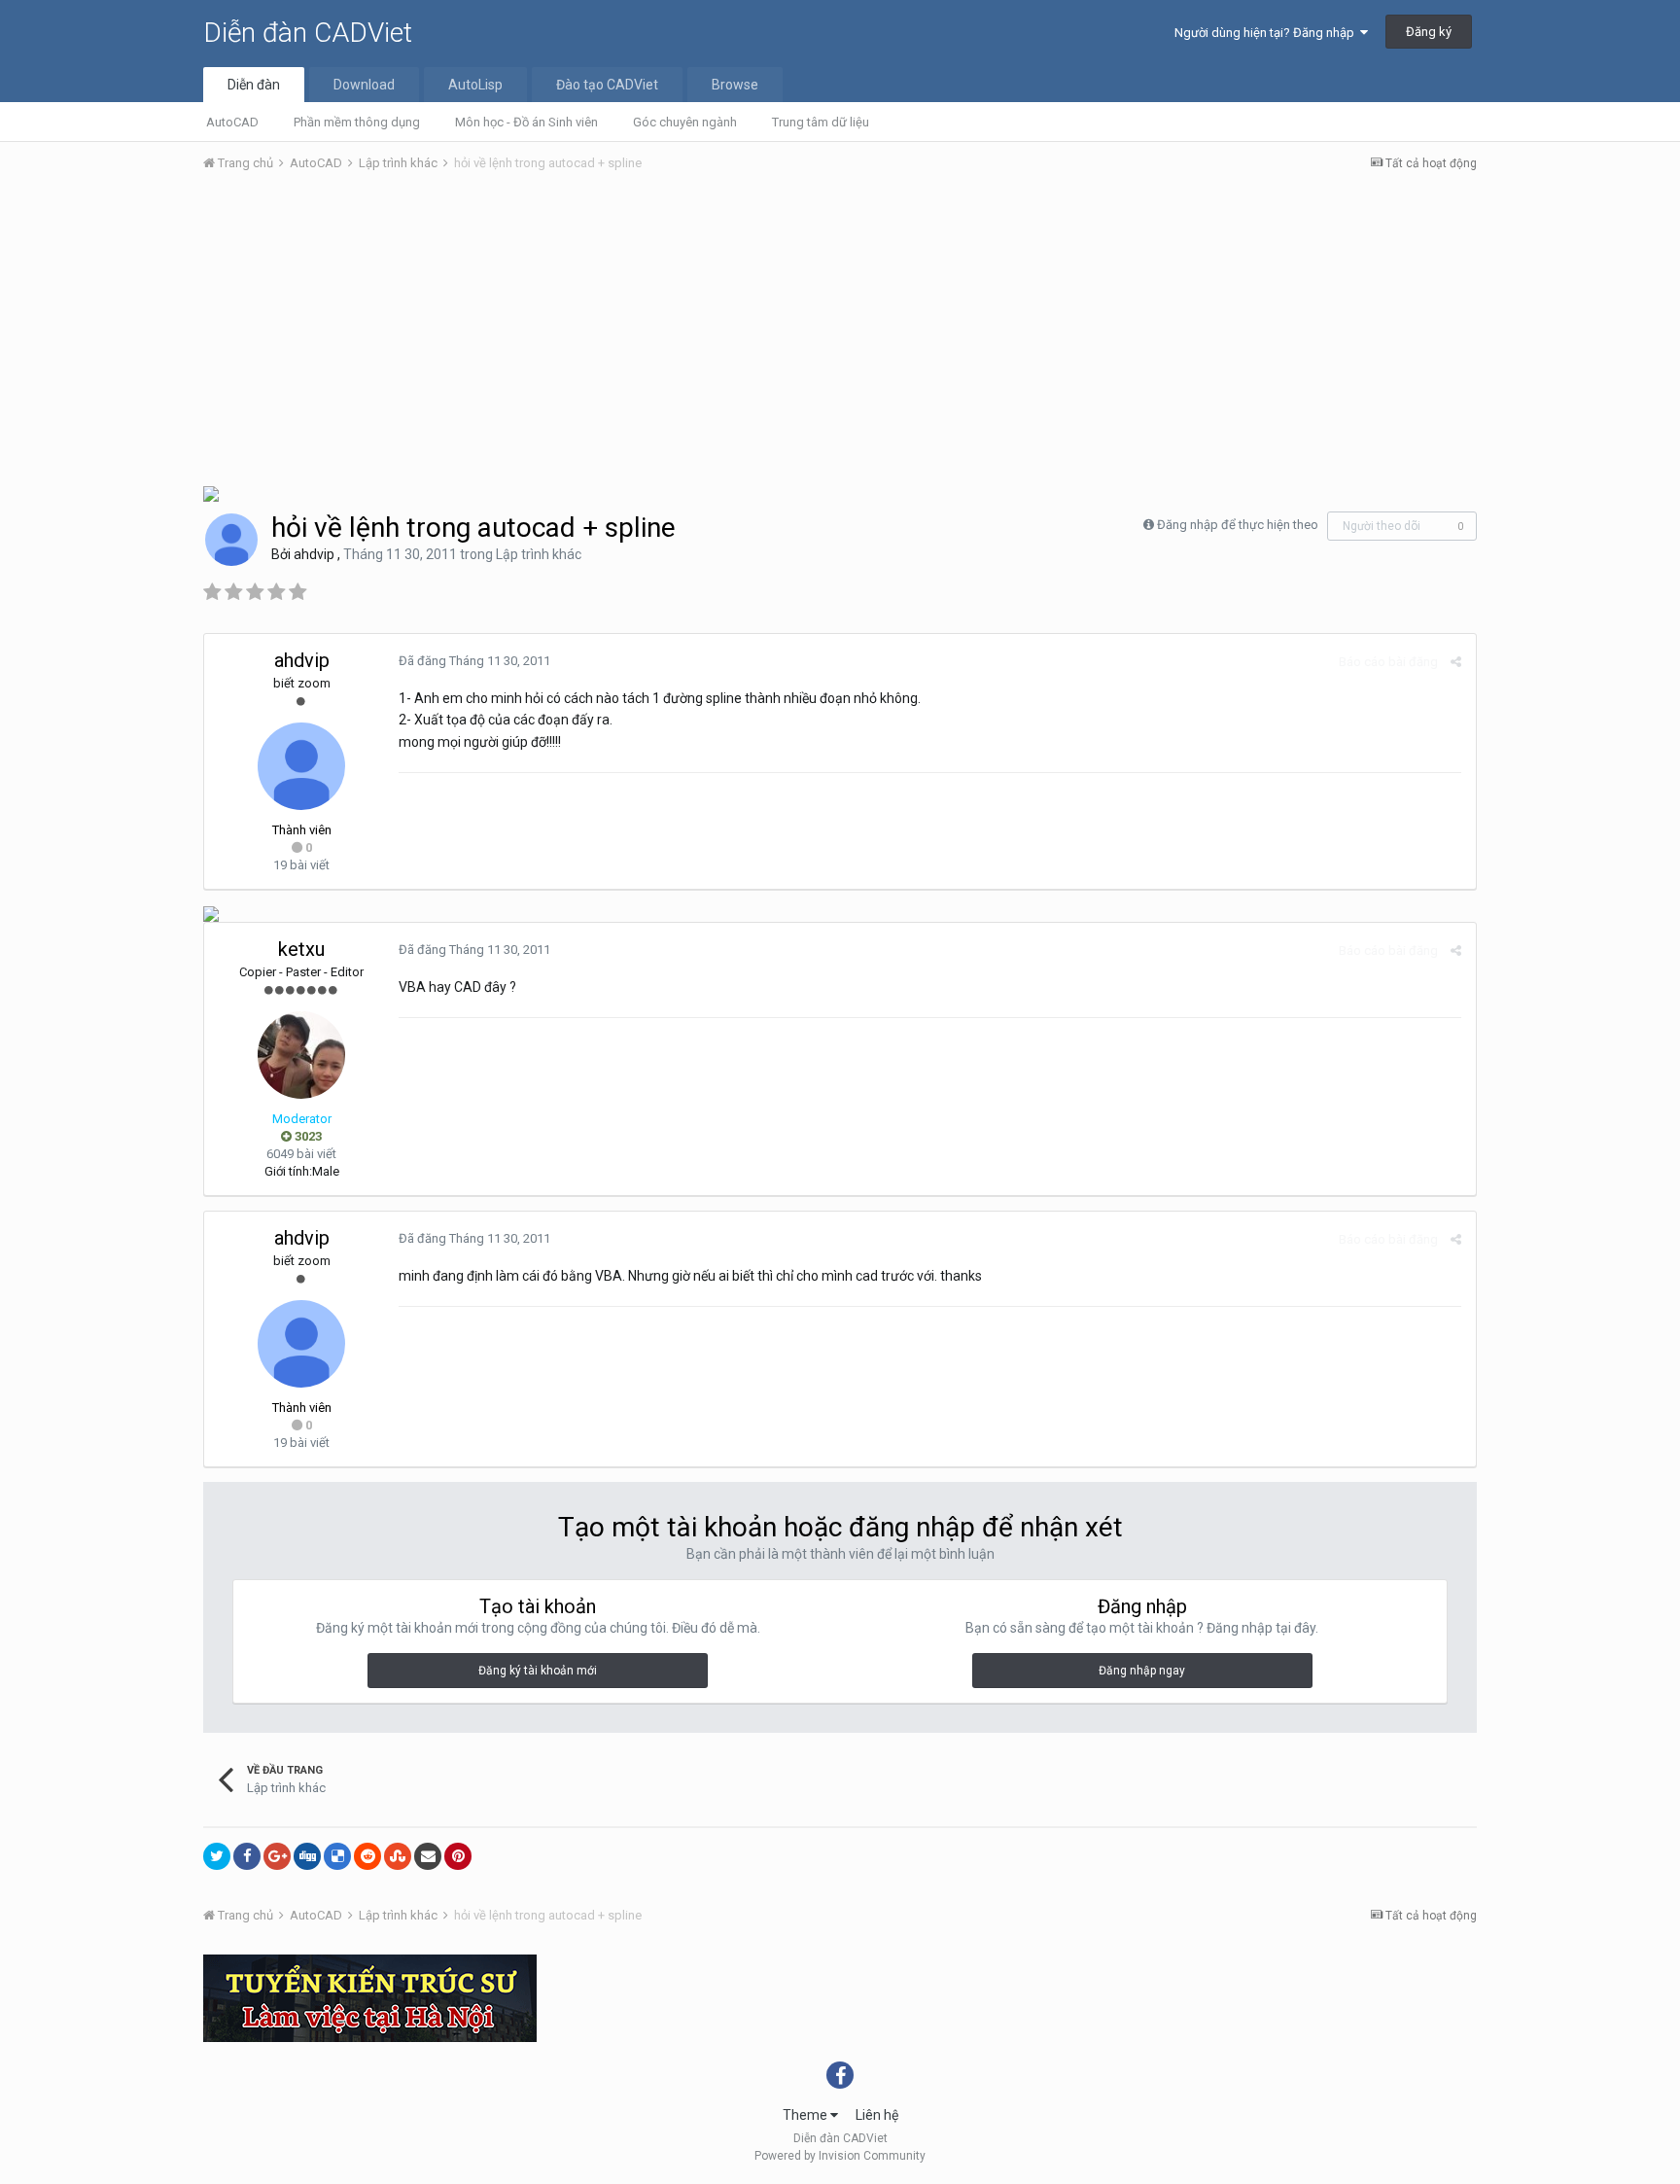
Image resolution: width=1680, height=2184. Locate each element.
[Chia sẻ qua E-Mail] (428, 1856)
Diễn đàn (254, 85)
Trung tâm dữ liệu (821, 122)
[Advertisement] (840, 334)
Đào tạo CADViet (607, 85)
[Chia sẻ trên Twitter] (217, 1856)
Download (364, 85)
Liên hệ (877, 2115)
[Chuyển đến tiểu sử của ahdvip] (231, 540)
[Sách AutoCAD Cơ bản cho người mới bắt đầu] (211, 493)
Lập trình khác (539, 554)
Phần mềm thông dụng (357, 122)
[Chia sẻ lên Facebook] (247, 1856)
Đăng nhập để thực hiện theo (1238, 525)
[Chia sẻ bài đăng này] (1456, 662)
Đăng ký (1429, 32)
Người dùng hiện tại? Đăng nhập (1267, 33)
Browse (735, 85)
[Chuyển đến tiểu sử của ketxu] (301, 1055)
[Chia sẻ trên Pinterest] (458, 1856)
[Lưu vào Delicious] (337, 1856)
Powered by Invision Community (840, 2156)
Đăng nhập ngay (1142, 1671)
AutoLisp (475, 85)
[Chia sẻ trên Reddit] (367, 1856)
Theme (806, 2115)
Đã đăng (474, 661)
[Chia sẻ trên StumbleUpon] (398, 1856)
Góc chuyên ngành (685, 122)
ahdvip (314, 554)
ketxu (301, 949)
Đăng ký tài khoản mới (538, 1671)
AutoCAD (232, 122)
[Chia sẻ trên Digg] (307, 1856)
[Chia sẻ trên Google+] (277, 1856)
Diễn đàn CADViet (308, 33)
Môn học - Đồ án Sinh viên (526, 122)
